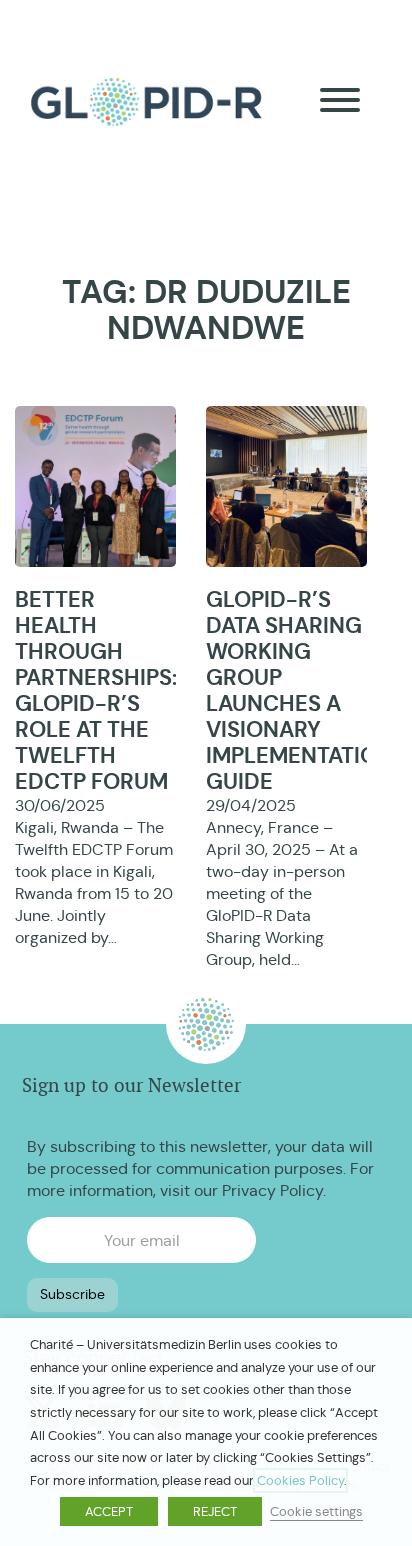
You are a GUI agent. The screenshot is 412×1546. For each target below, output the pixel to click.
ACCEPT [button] (109, 1511)
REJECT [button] (215, 1511)
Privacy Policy (272, 1190)
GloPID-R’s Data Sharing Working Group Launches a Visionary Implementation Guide (299, 690)
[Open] (340, 100)
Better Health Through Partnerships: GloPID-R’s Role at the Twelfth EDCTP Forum (96, 690)
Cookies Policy (300, 1480)
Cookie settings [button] (316, 1511)
